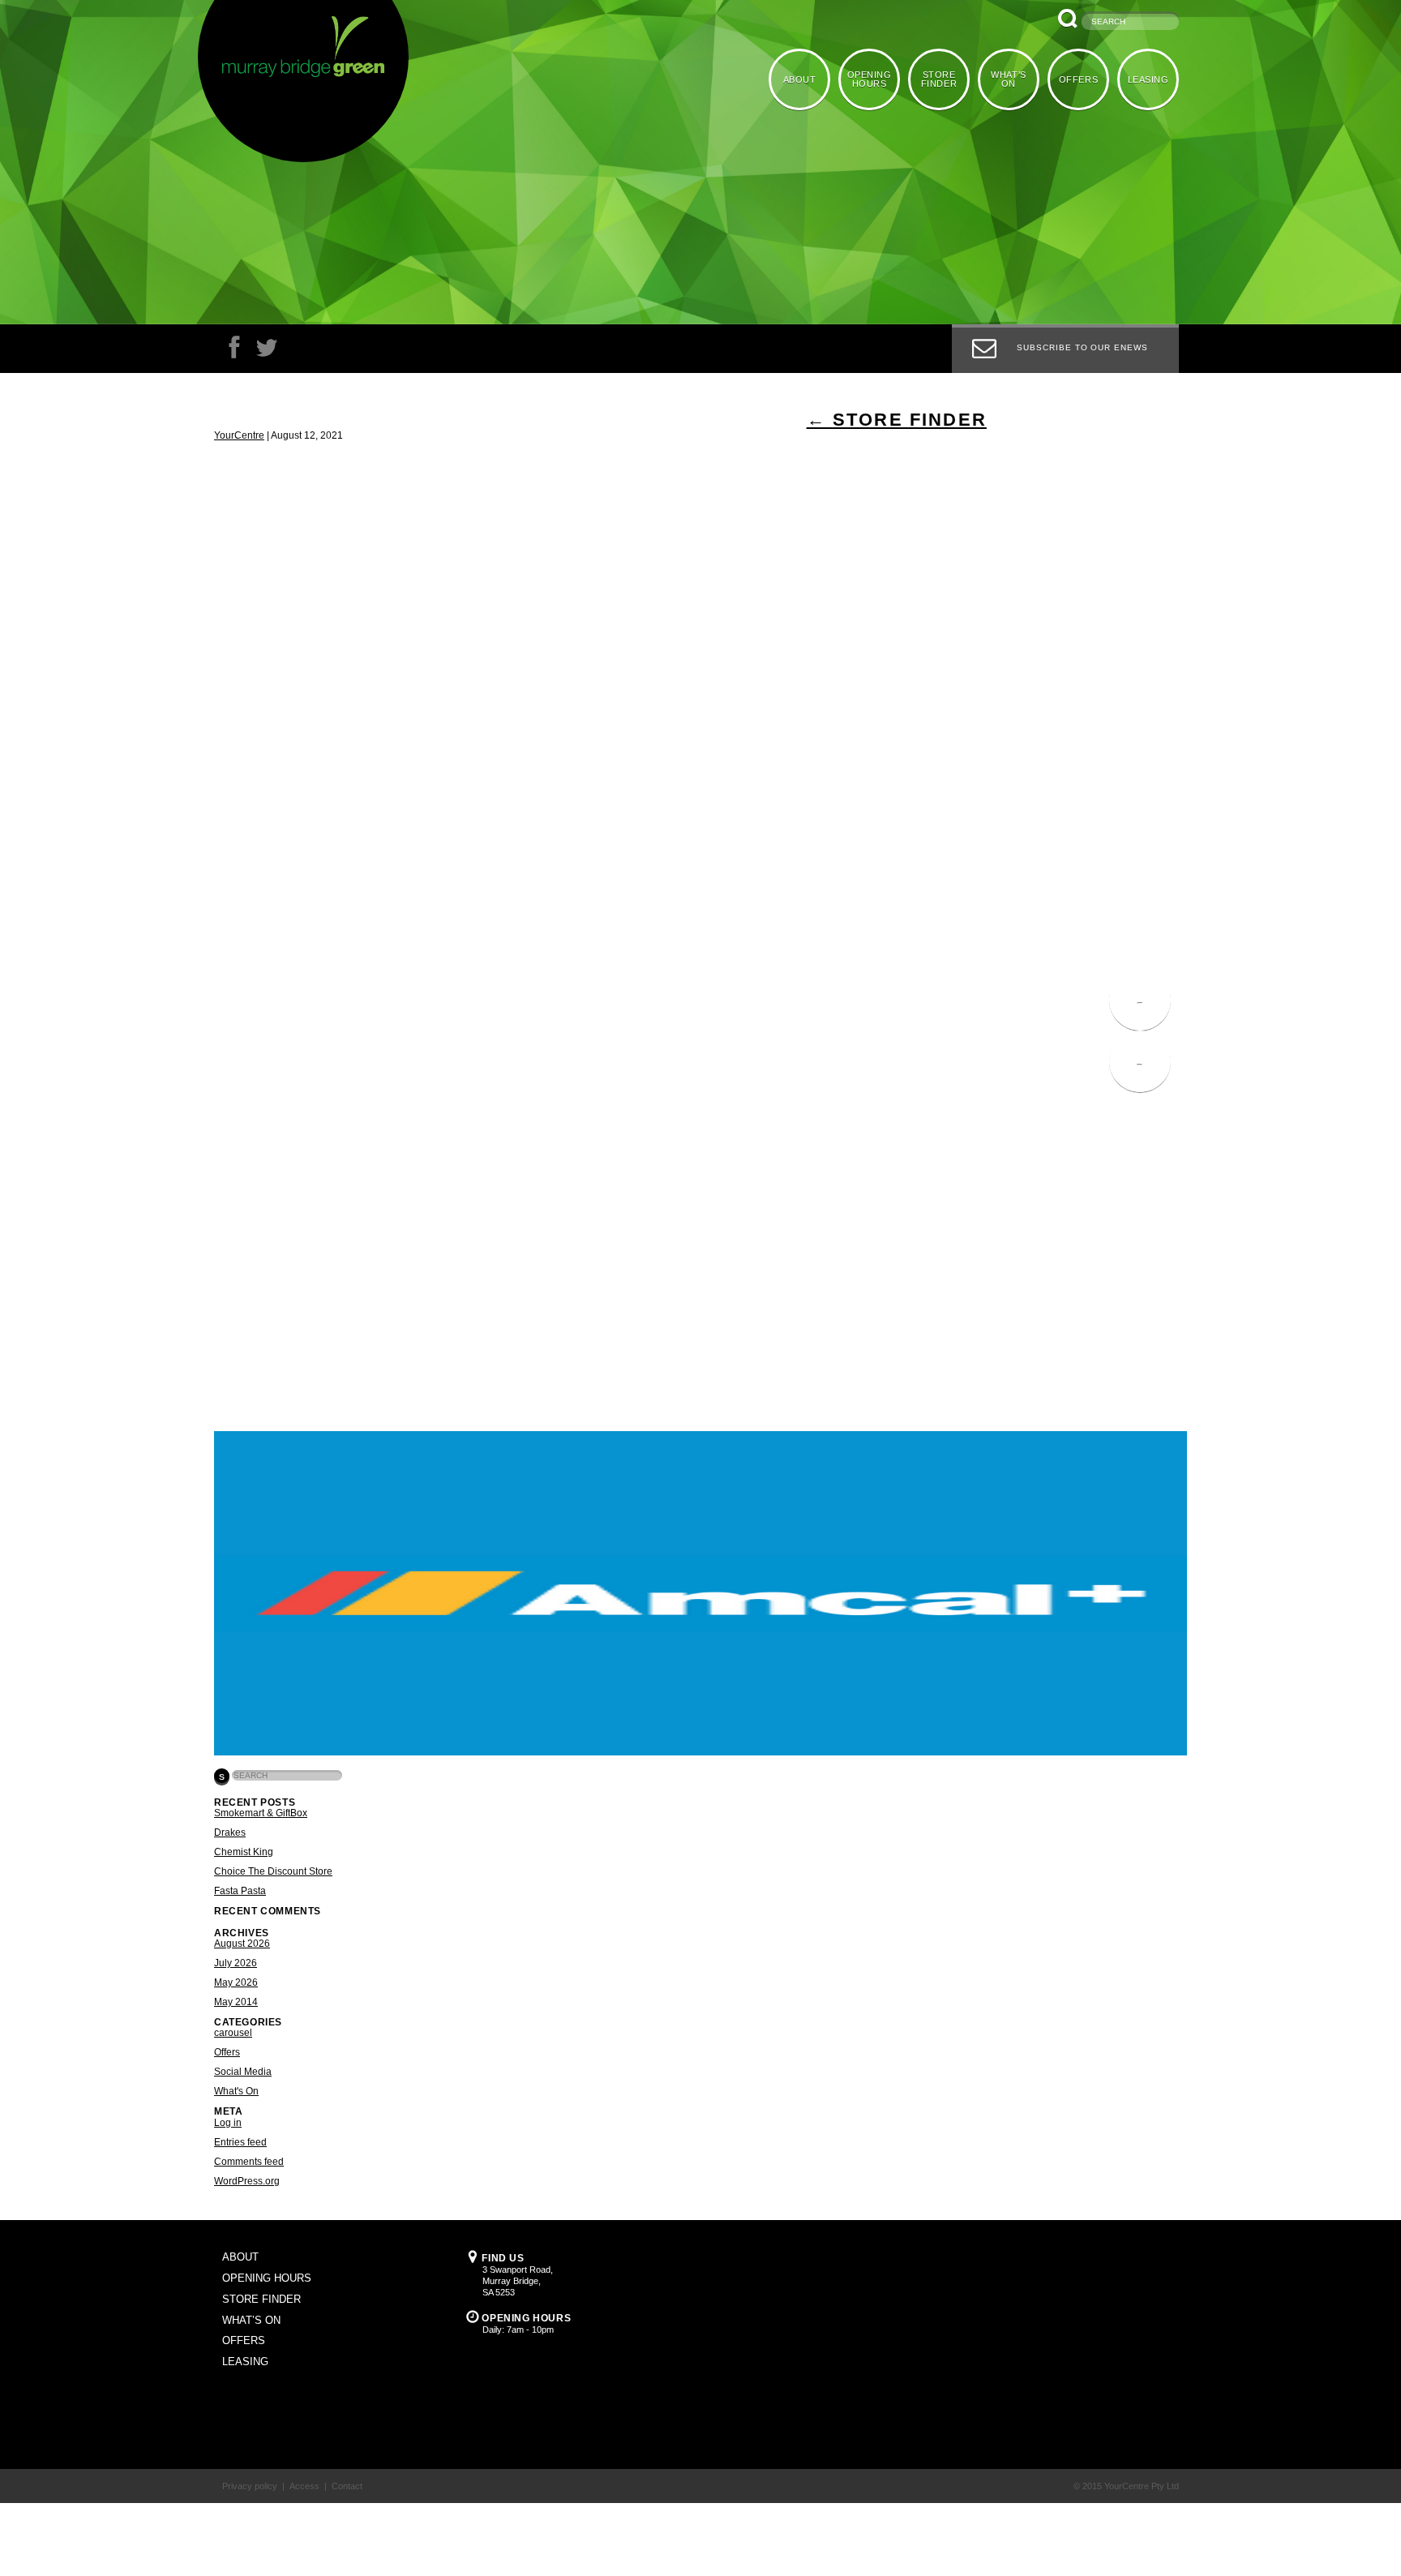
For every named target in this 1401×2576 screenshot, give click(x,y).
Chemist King (244, 1852)
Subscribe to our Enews (1082, 347)
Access (304, 2486)
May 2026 (236, 1982)
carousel (233, 2033)
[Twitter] (267, 351)
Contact (347, 2486)
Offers (227, 2052)
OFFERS (1081, 79)
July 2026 (236, 1963)
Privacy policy (250, 2486)
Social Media (243, 2072)
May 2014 (236, 2002)
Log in (228, 2123)
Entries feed (240, 2142)
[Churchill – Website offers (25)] (700, 1752)
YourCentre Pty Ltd (1142, 2486)
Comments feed (249, 2162)
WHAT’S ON (1012, 78)
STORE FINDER (945, 78)
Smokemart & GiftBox (261, 1813)
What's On (236, 2091)
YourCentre (239, 435)
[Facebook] (234, 351)
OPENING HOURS (877, 78)
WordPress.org (247, 2181)
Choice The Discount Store (273, 1871)
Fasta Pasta (240, 1891)
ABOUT (809, 79)
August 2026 (242, 1944)
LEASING (1149, 79)
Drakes (230, 1832)
